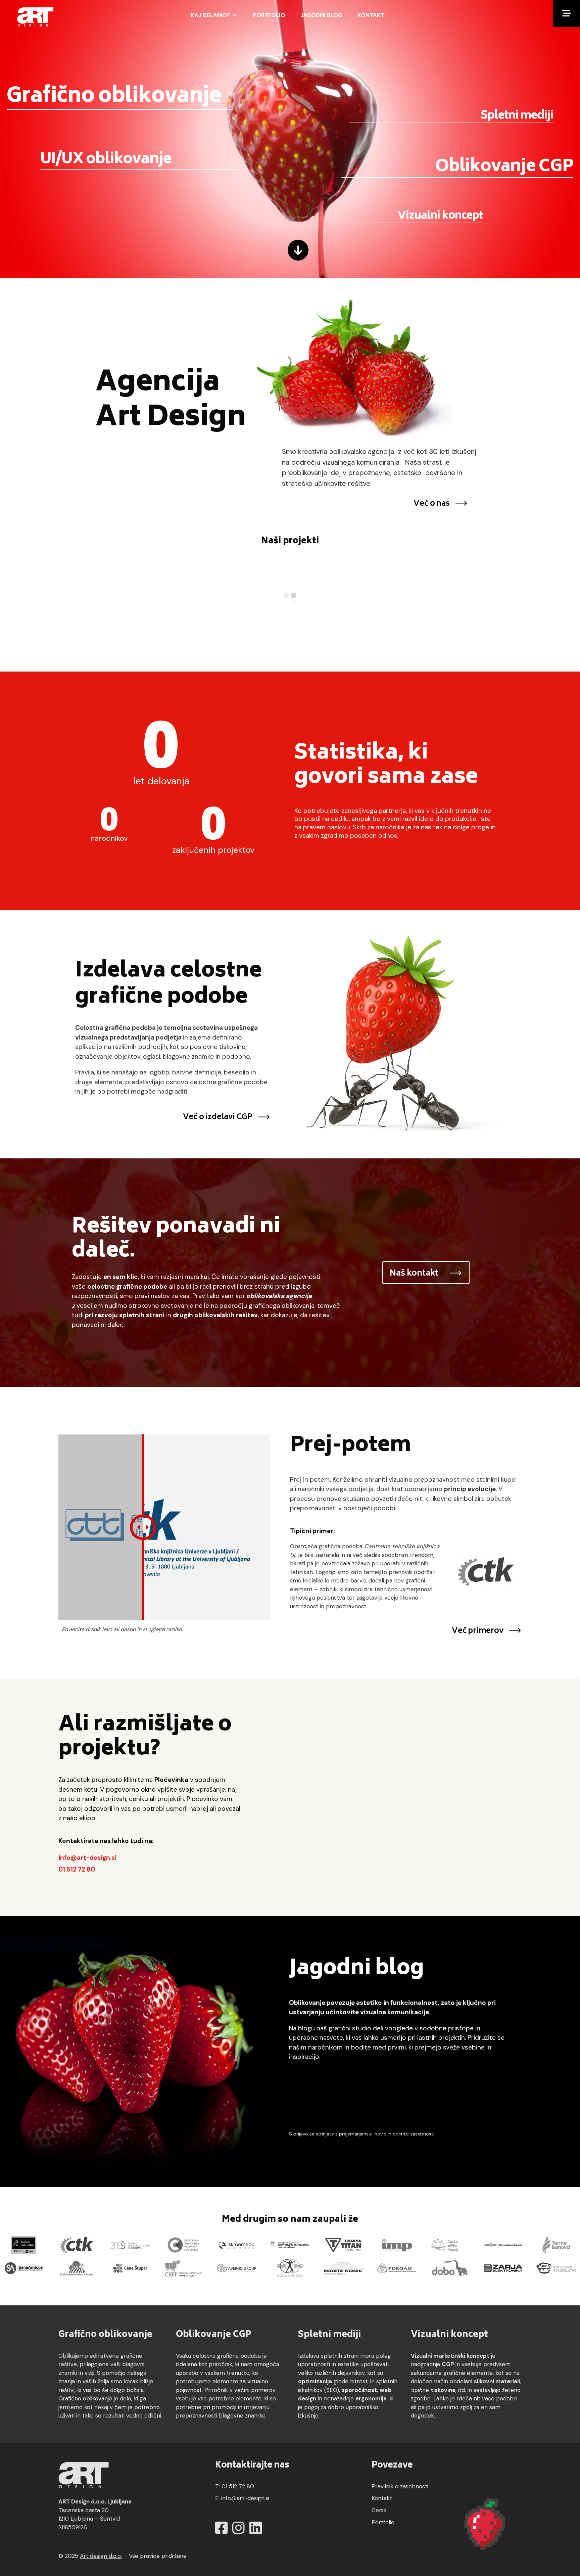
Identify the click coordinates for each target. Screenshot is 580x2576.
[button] (567, 13)
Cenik (379, 2510)
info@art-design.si (87, 1858)
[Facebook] (221, 2528)
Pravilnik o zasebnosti (400, 2486)
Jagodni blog (321, 15)
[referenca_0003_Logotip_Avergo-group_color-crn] (237, 2268)
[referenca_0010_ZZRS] (450, 2244)
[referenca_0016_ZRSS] (130, 2244)
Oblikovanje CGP (504, 168)
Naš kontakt (414, 1274)
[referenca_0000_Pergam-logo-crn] (397, 2268)
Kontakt (371, 15)
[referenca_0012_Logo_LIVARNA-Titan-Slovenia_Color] (343, 2244)
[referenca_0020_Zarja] (503, 2268)
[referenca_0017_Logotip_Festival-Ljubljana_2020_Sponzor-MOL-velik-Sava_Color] (24, 2244)
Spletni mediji (517, 116)
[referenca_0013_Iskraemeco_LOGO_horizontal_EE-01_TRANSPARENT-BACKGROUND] (237, 2244)
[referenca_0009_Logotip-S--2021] (503, 2244)
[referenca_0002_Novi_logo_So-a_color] (290, 2268)
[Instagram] (238, 2528)
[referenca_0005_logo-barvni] (130, 2268)
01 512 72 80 (77, 1869)
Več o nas (431, 504)
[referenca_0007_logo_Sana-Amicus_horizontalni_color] (24, 2268)
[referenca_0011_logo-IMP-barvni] (397, 2244)
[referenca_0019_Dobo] (450, 2268)
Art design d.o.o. (101, 2556)
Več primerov (478, 1631)
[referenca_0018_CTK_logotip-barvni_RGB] (77, 2244)
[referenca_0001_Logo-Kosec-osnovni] (343, 2268)
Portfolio (269, 15)
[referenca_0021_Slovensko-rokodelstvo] (557, 2268)
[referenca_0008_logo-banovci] (557, 2244)
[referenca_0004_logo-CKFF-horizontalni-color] (184, 2268)
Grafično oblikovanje (114, 97)
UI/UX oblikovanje (106, 160)
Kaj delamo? (210, 15)
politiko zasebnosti (414, 2134)
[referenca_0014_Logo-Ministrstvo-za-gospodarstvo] (290, 2244)
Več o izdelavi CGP (218, 1117)
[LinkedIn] (256, 2528)
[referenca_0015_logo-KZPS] (184, 2244)
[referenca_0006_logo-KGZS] (77, 2268)
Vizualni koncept (440, 217)
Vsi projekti (281, 655)
